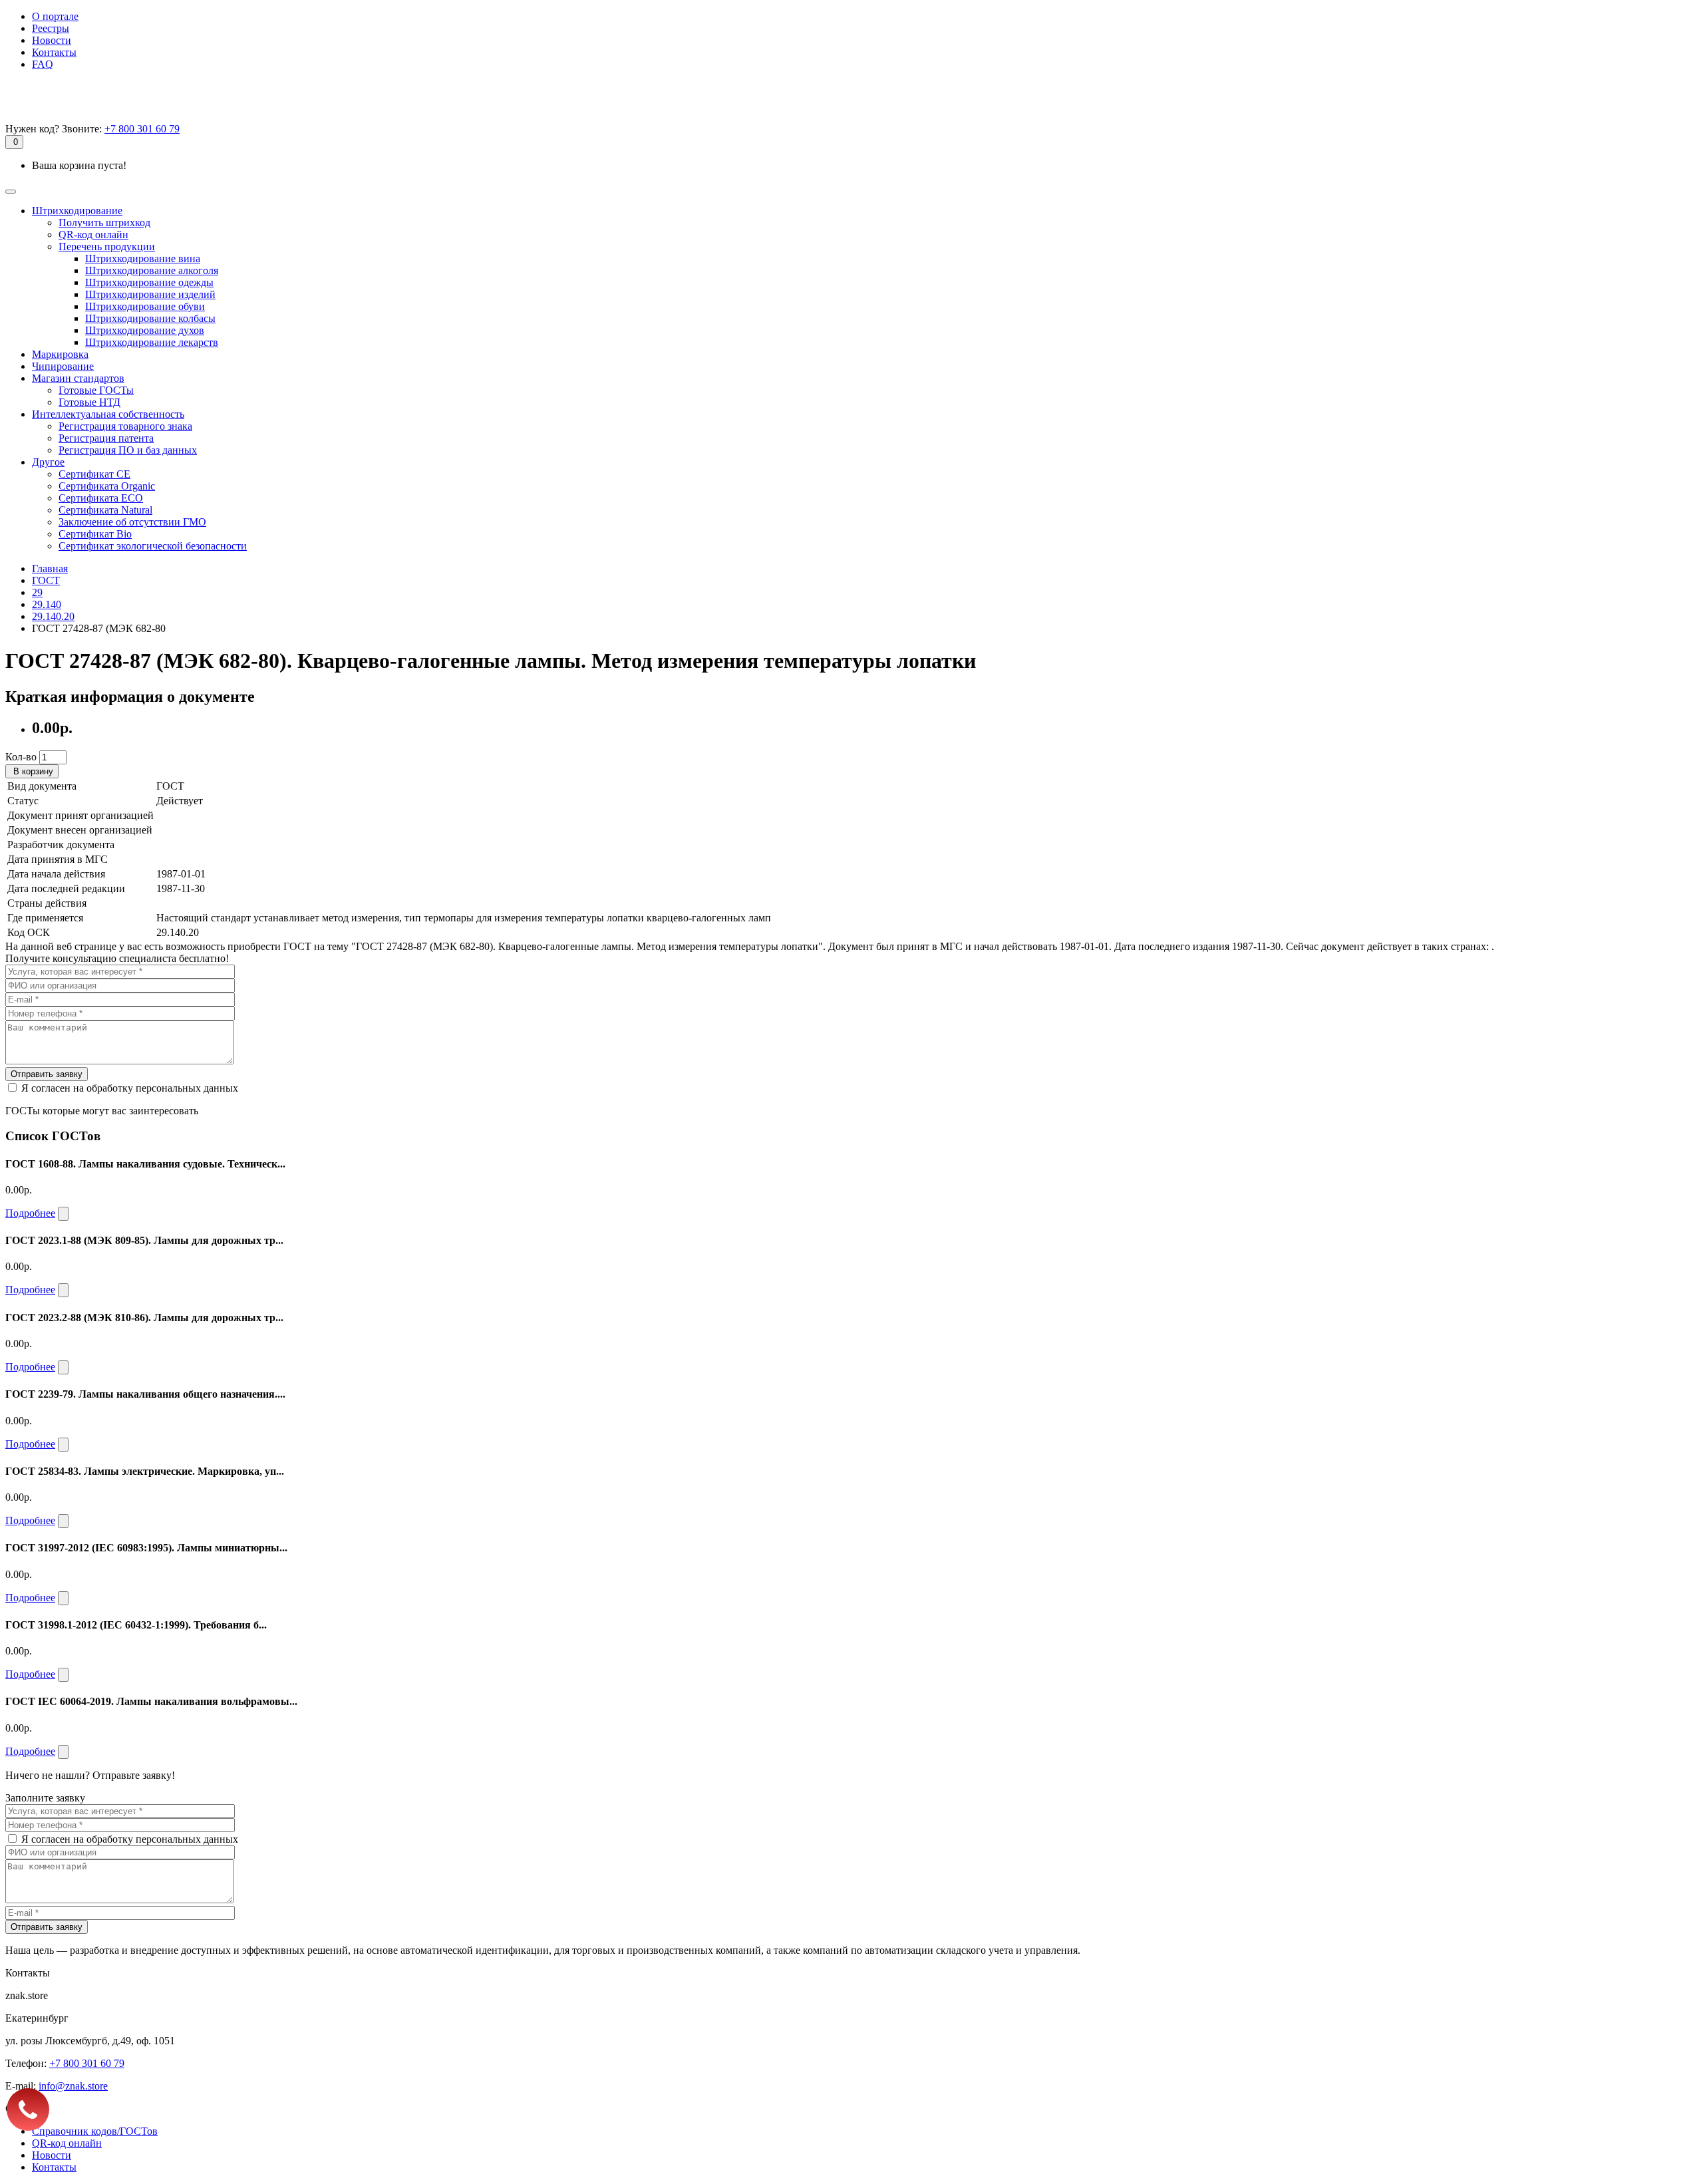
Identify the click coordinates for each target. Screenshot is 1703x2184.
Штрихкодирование (77, 211)
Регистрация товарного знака (125, 426)
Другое (48, 462)
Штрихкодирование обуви (145, 306)
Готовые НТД (89, 402)
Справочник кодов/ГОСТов (95, 2131)
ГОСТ (46, 580)
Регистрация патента (106, 438)
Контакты (54, 52)
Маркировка (60, 354)
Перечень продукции (107, 246)
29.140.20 (53, 616)
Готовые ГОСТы (96, 390)
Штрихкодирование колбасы (150, 318)
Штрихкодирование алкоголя (152, 270)
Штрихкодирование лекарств (152, 342)
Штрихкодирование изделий (150, 294)
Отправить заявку (47, 1074)
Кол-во (21, 757)
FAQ (43, 64)
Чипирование (63, 366)
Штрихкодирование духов (145, 330)
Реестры (51, 28)
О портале (55, 16)
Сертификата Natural (105, 510)
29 (37, 592)
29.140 (47, 604)
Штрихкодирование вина (143, 258)
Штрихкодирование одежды (149, 282)
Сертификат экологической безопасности (153, 546)
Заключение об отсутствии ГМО (132, 522)
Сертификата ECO (101, 498)
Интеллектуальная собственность (108, 414)
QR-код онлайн (93, 234)
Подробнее (30, 1213)
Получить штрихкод (104, 223)
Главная (50, 568)
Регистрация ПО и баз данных (128, 450)
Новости (52, 40)
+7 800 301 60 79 (142, 129)
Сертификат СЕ (94, 474)
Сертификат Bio (95, 534)
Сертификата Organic (107, 486)
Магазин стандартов (78, 378)
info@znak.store (73, 2086)
